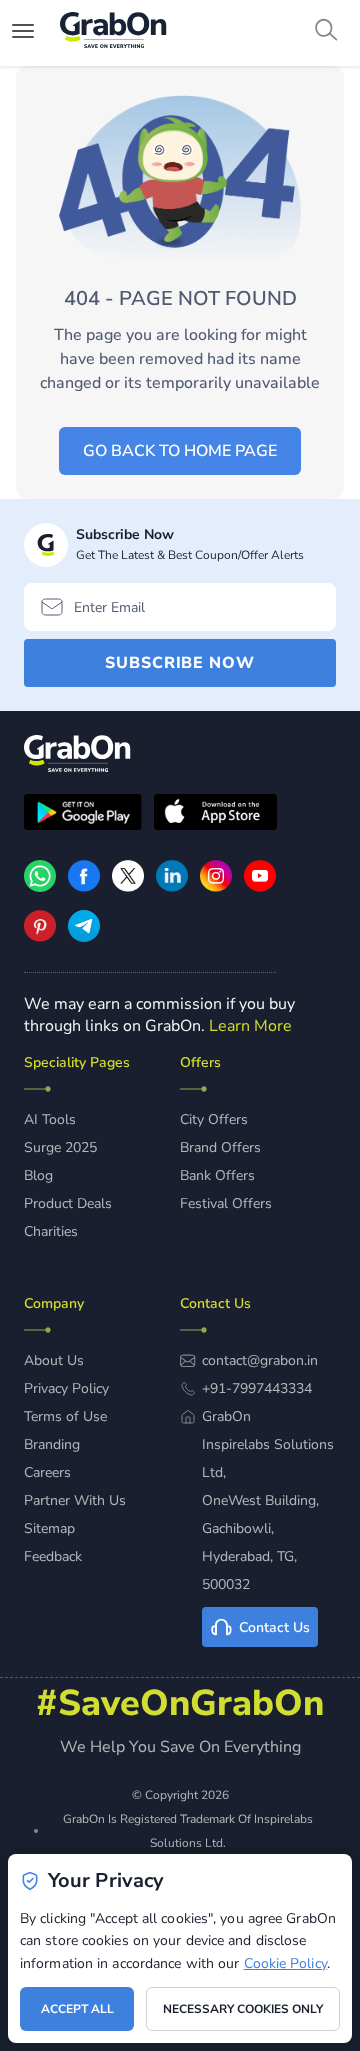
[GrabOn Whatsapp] (40, 887)
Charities (51, 1231)
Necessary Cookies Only (243, 2009)
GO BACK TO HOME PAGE (180, 451)
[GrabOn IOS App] (215, 815)
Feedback (53, 1556)
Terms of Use (65, 1416)
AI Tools (50, 1119)
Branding (52, 1444)
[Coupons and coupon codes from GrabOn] (114, 33)
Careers (47, 1472)
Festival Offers (226, 1203)
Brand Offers (220, 1147)
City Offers (214, 1119)
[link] (84, 887)
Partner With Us (75, 1500)
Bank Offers (217, 1175)
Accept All (77, 2009)
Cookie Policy (285, 1963)
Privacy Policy (66, 1388)
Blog (38, 1175)
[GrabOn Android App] (83, 815)
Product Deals (68, 1203)
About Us (54, 1360)
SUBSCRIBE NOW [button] (180, 663)
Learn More (250, 1026)
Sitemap (49, 1528)
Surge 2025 (60, 1147)
